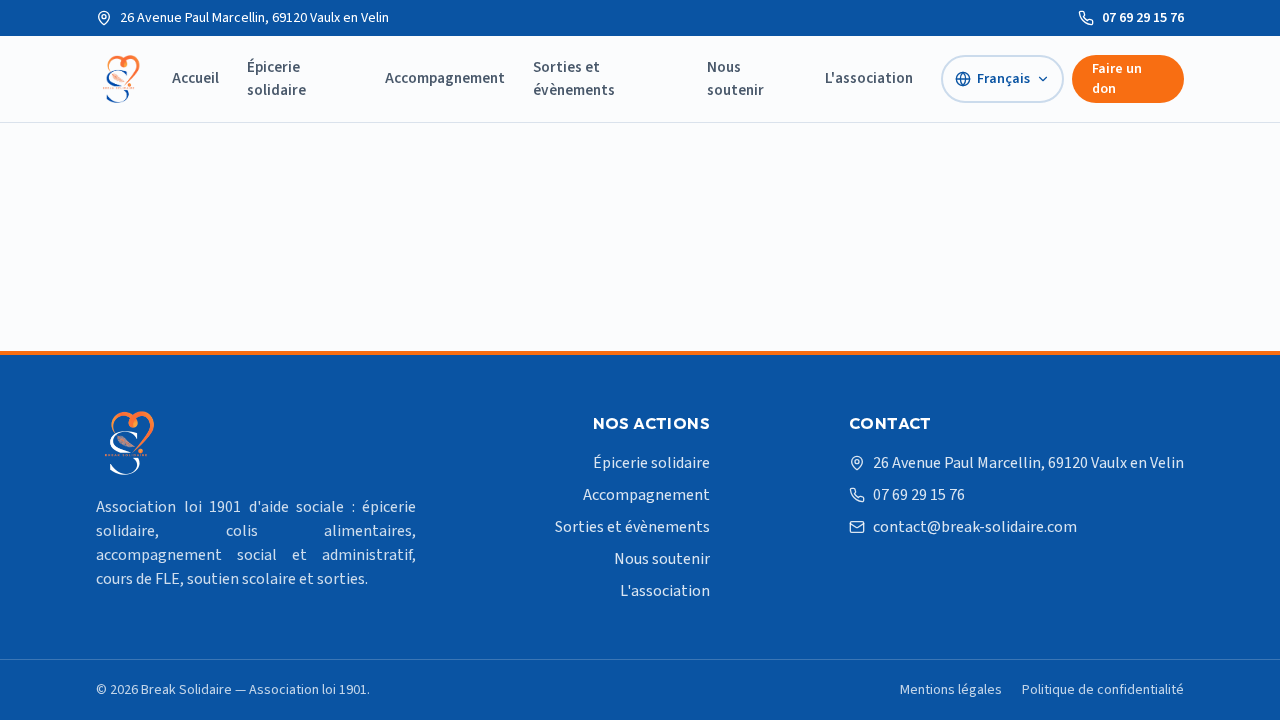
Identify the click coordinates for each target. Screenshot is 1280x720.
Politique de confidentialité (1103, 690)
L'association (869, 78)
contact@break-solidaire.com (975, 527)
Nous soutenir (735, 78)
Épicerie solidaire (276, 78)
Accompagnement (445, 78)
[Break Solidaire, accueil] (120, 79)
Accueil (195, 78)
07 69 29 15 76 (1143, 18)
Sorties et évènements (574, 78)
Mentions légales (951, 690)
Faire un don (1117, 79)
